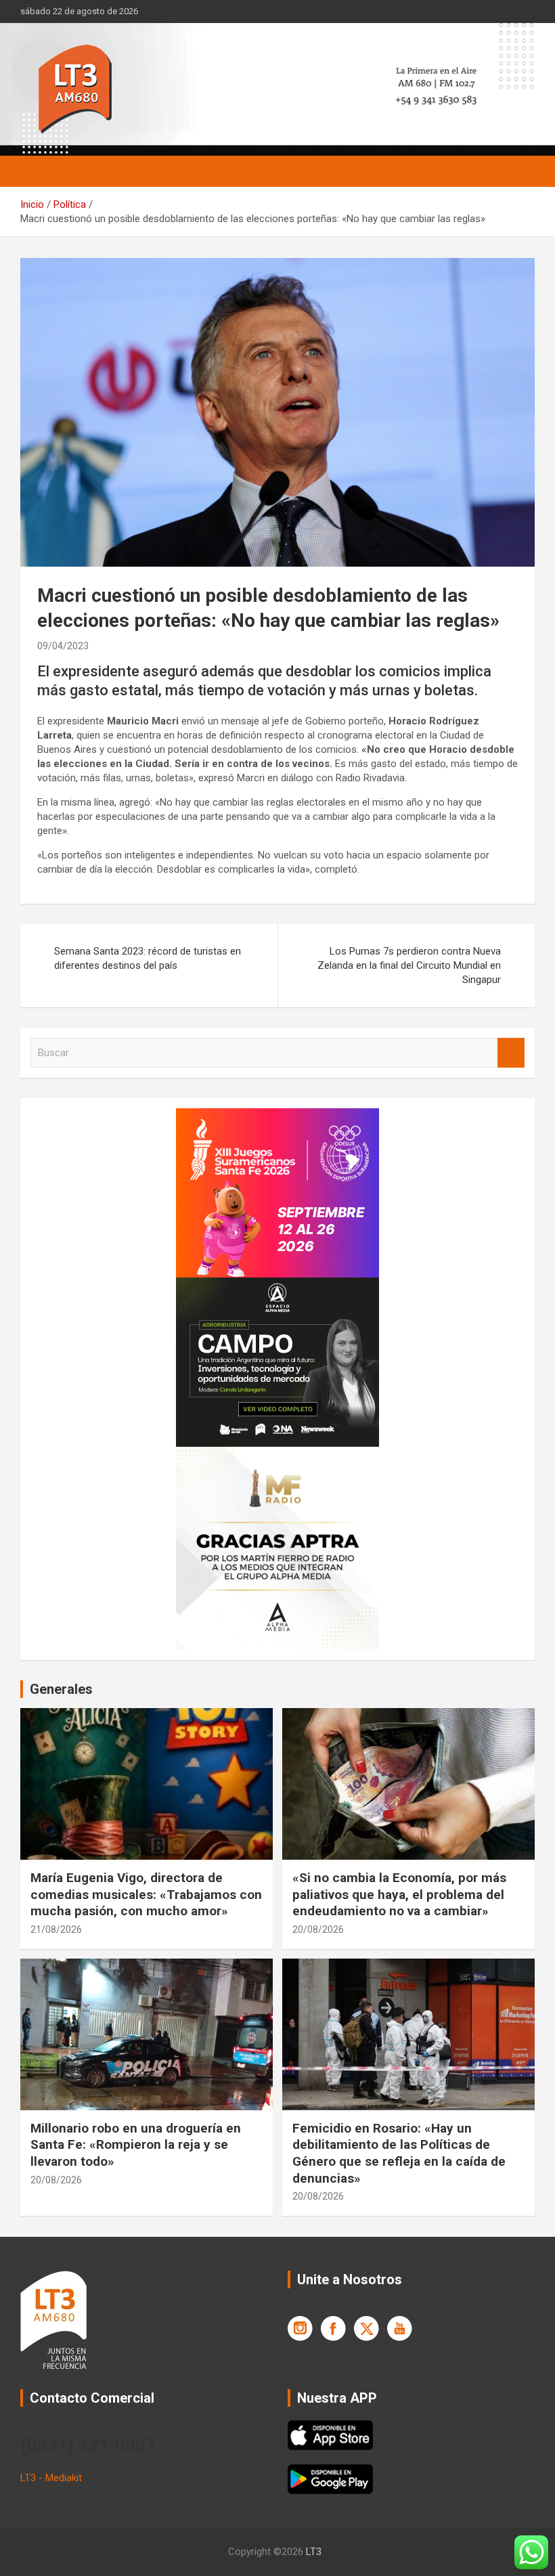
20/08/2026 (318, 1929)
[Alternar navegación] (37, 171)
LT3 (314, 2552)
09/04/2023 (63, 646)
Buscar (511, 1053)
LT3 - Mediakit (51, 2478)
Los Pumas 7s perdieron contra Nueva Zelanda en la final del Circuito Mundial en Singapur (409, 965)
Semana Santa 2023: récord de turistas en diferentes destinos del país (148, 958)
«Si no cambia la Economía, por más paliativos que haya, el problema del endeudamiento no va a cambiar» (399, 1894)
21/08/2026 (56, 1929)
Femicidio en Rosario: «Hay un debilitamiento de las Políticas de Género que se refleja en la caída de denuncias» (399, 2153)
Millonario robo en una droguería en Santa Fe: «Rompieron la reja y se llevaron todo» (136, 2145)
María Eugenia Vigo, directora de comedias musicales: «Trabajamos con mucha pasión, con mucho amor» (146, 1894)
